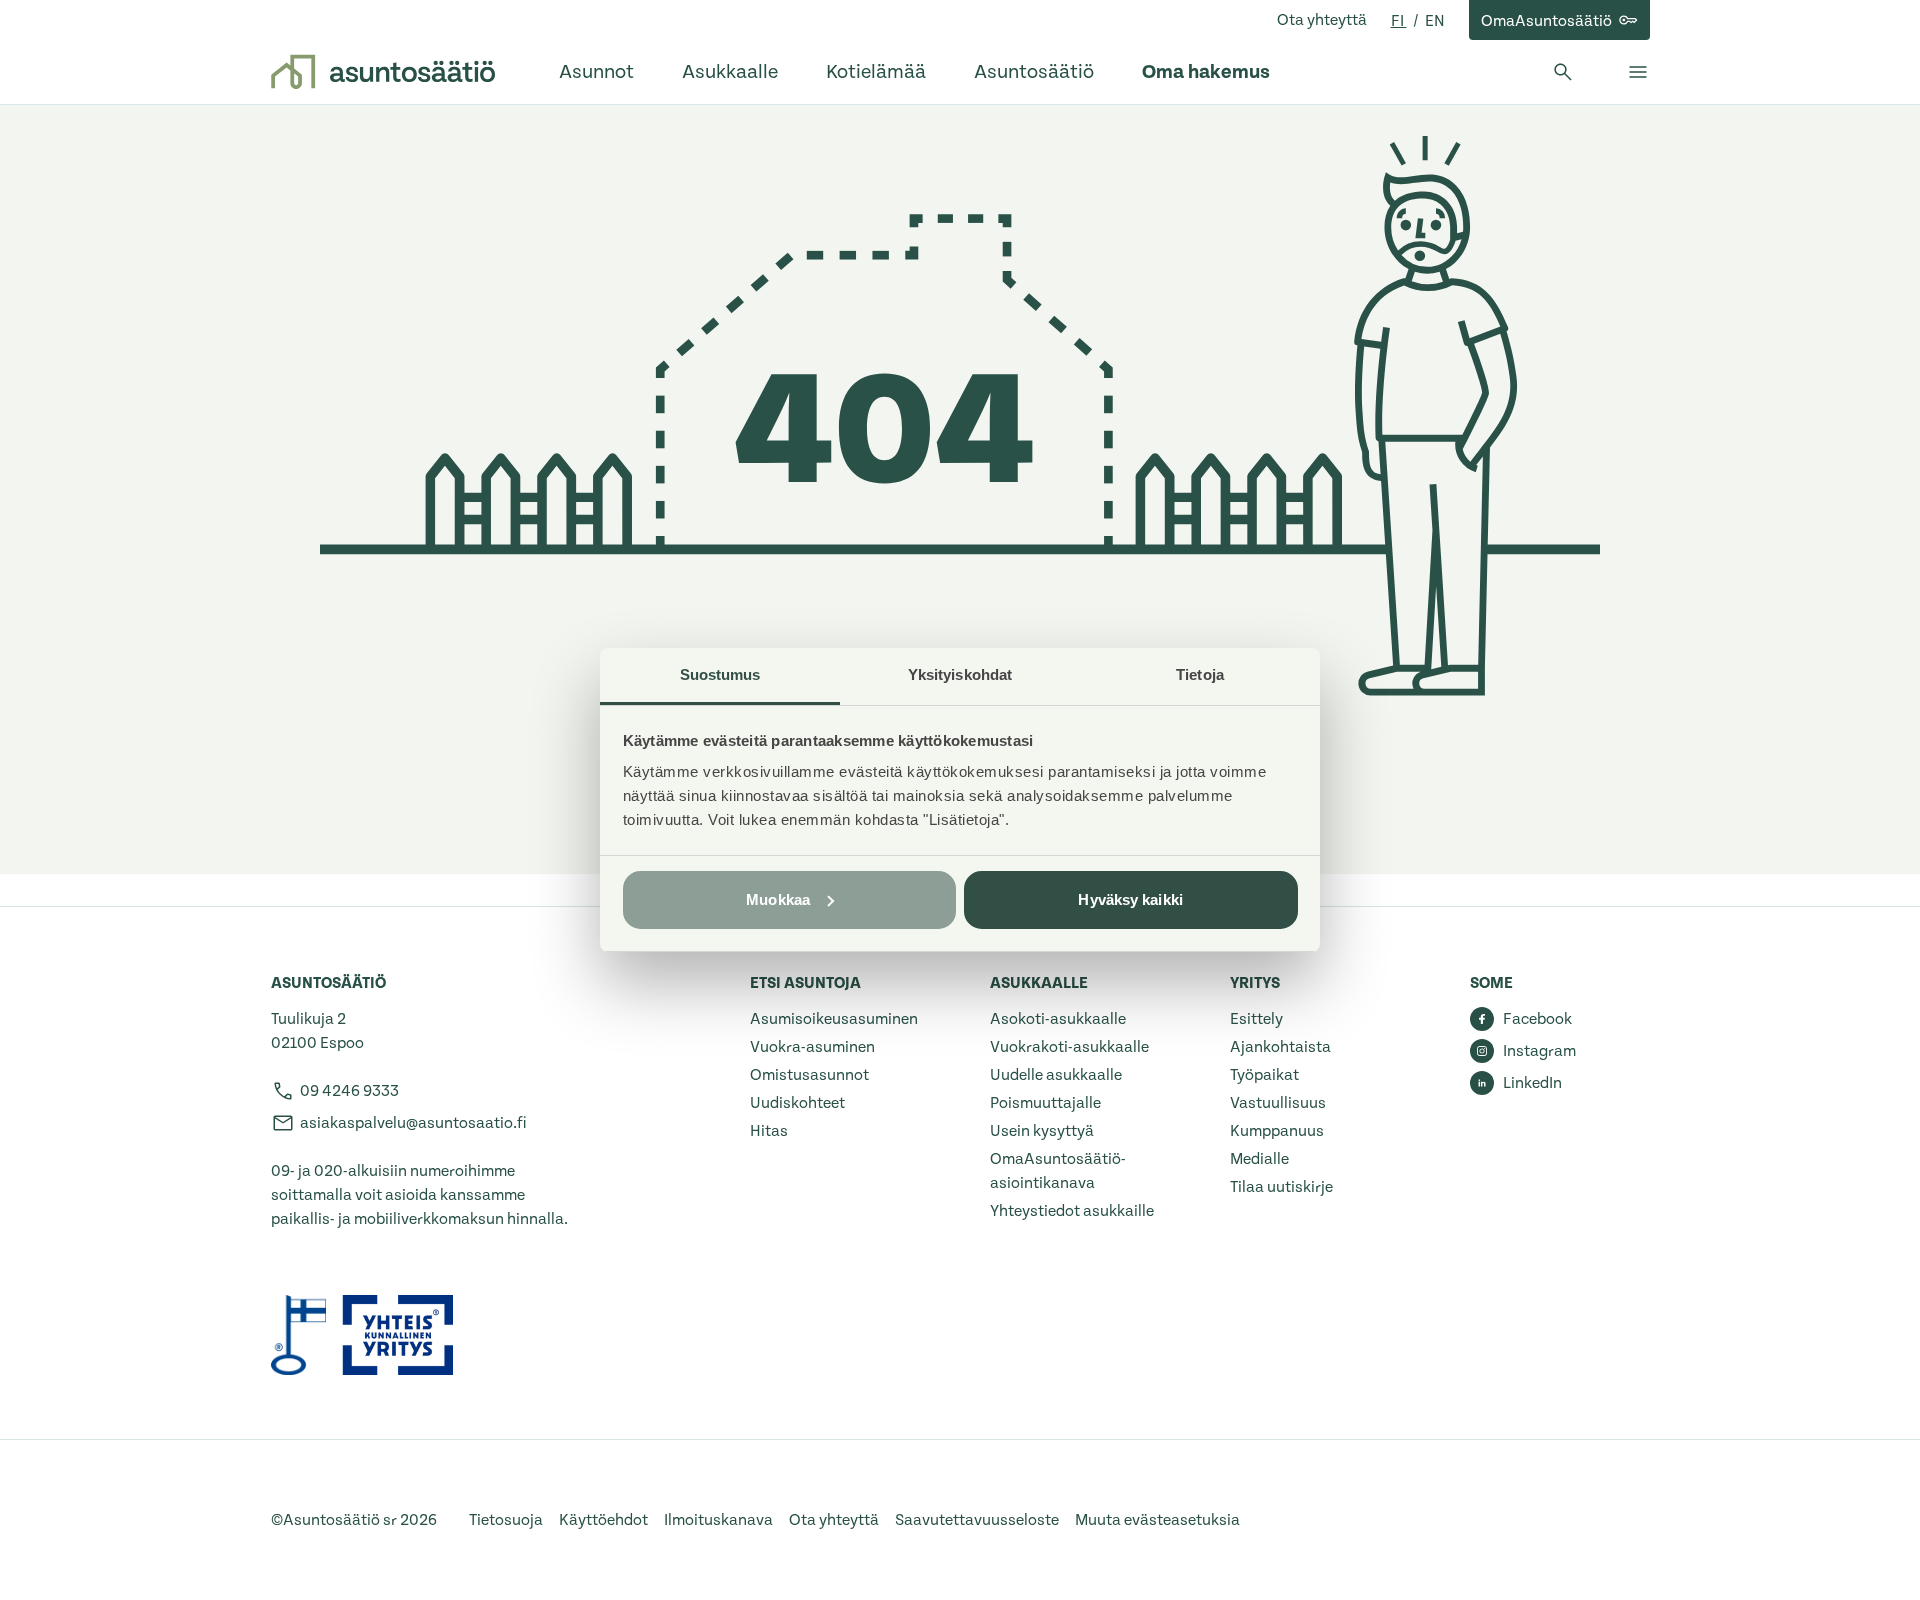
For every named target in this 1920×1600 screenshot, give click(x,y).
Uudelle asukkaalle (1056, 1075)
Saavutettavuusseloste (977, 1520)
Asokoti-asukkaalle (1058, 1019)
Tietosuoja (506, 1520)
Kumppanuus (1277, 1131)
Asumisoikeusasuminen (834, 1019)
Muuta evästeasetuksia (1157, 1520)
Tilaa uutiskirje (1281, 1187)
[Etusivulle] (383, 72)
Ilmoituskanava (718, 1520)
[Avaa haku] (1563, 72)
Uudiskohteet (797, 1103)
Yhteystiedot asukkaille (1072, 1211)
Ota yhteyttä (1322, 20)
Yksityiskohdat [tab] (960, 674)
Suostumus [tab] (720, 674)
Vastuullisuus (1278, 1103)
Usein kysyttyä (1042, 1131)
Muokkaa (778, 899)
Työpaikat (1264, 1075)
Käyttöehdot (603, 1520)
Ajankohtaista (1280, 1047)
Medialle (1259, 1159)
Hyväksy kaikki (1130, 899)
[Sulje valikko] (1638, 72)
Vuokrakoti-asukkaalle (1069, 1047)
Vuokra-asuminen (812, 1047)
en (1435, 21)
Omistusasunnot (809, 1075)
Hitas (769, 1131)
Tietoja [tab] (1200, 674)
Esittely (1256, 1019)
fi (1399, 21)
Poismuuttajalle (1045, 1103)
